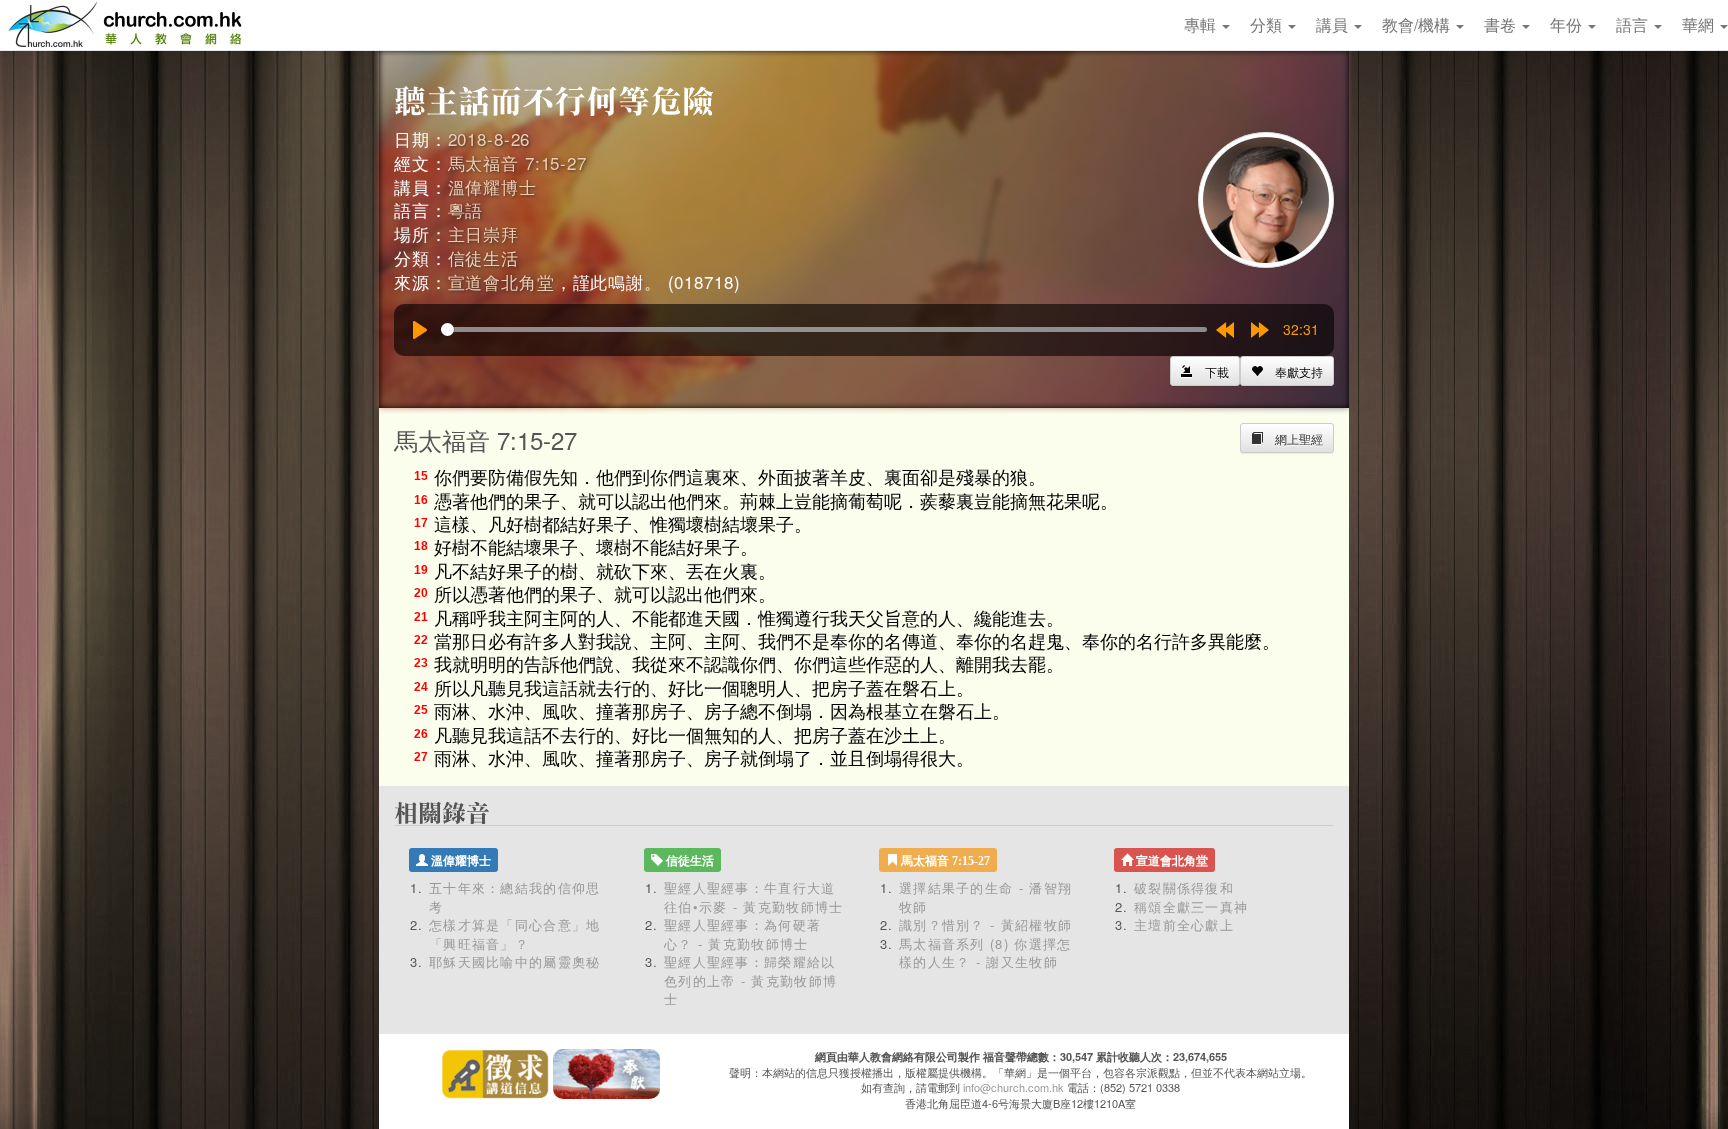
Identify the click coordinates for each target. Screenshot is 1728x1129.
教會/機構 (1418, 24)
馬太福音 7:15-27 (517, 162)
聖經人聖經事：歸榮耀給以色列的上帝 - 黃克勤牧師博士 (750, 980)
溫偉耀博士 (492, 186)
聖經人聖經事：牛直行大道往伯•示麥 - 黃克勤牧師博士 (754, 897)
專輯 (1202, 24)
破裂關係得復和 (1184, 887)
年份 (1568, 24)
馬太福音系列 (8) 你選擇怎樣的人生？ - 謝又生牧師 (985, 953)
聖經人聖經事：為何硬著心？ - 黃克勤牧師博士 (742, 934)
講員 (1334, 24)
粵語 (466, 209)
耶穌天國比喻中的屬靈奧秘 (515, 961)
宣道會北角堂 (501, 281)
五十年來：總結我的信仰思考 (515, 897)
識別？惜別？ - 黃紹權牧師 (985, 924)
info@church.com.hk (1013, 1087)
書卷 (1502, 24)
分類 (1268, 24)
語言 (1634, 24)
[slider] (824, 329)
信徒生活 (483, 257)
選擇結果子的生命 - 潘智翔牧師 (985, 897)
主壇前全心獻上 (1184, 924)
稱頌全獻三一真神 (1191, 906)
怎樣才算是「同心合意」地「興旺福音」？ (515, 934)
